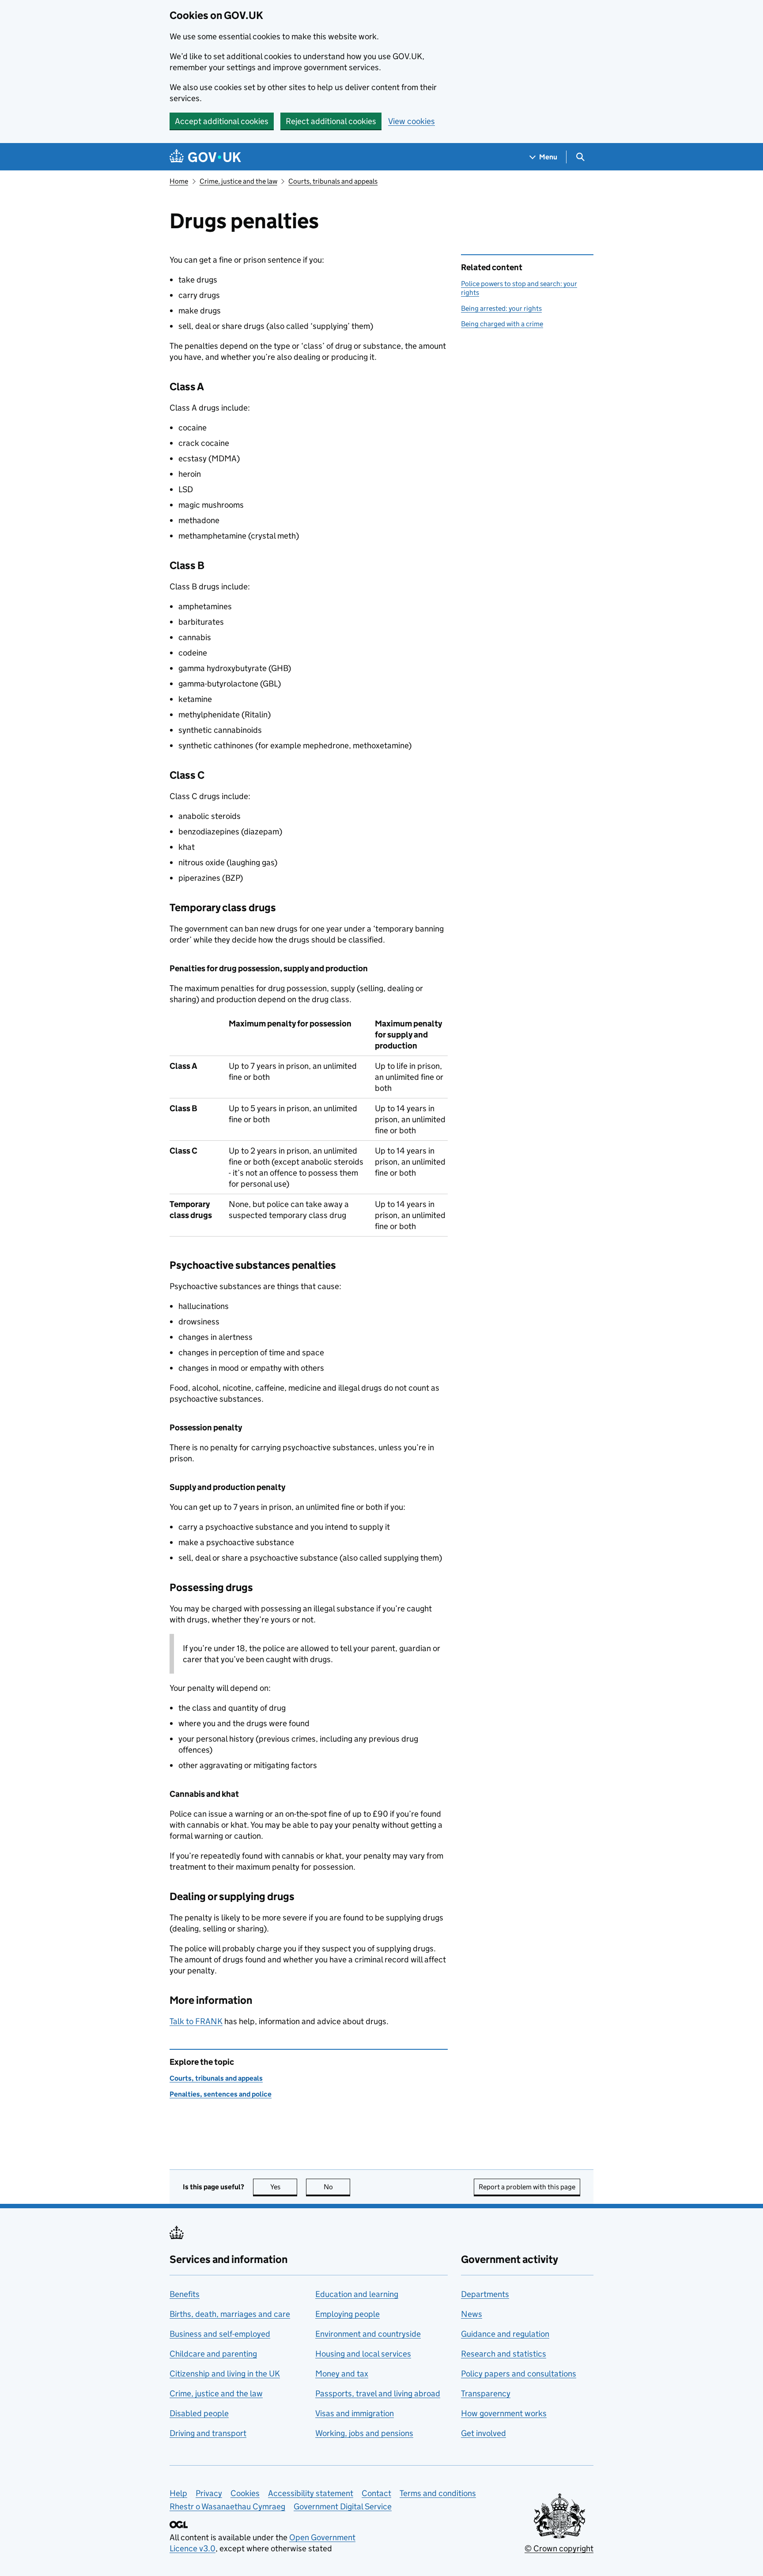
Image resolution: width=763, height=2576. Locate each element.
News (472, 2314)
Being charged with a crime (502, 324)
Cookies (245, 2493)
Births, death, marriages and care (230, 2314)
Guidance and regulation (505, 2334)
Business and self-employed (220, 2334)
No (337, 2187)
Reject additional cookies (331, 121)
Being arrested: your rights (501, 308)
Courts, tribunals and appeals (333, 181)
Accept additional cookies (222, 121)
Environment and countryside (368, 2334)
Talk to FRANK (196, 2021)
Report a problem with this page (527, 2187)
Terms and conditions (438, 2493)
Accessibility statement (311, 2493)
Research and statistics (504, 2354)
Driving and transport (208, 2433)
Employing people (348, 2314)
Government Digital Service (343, 2506)
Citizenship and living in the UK (225, 2374)
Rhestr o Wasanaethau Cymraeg (227, 2506)
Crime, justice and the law (238, 181)
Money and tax (342, 2374)
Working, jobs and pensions (364, 2433)
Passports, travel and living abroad (378, 2393)
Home (179, 181)
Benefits (185, 2294)
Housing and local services (363, 2354)
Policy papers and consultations (519, 2374)
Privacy (209, 2493)
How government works (504, 2413)
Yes (284, 2187)
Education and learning (357, 2294)
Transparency (486, 2393)
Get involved (483, 2433)
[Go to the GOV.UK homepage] (205, 157)
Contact (376, 2493)
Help (178, 2493)
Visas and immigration (355, 2413)
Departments (485, 2294)
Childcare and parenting (213, 2354)
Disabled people (199, 2413)
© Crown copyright (559, 2548)
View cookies (412, 121)
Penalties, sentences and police (221, 2094)
